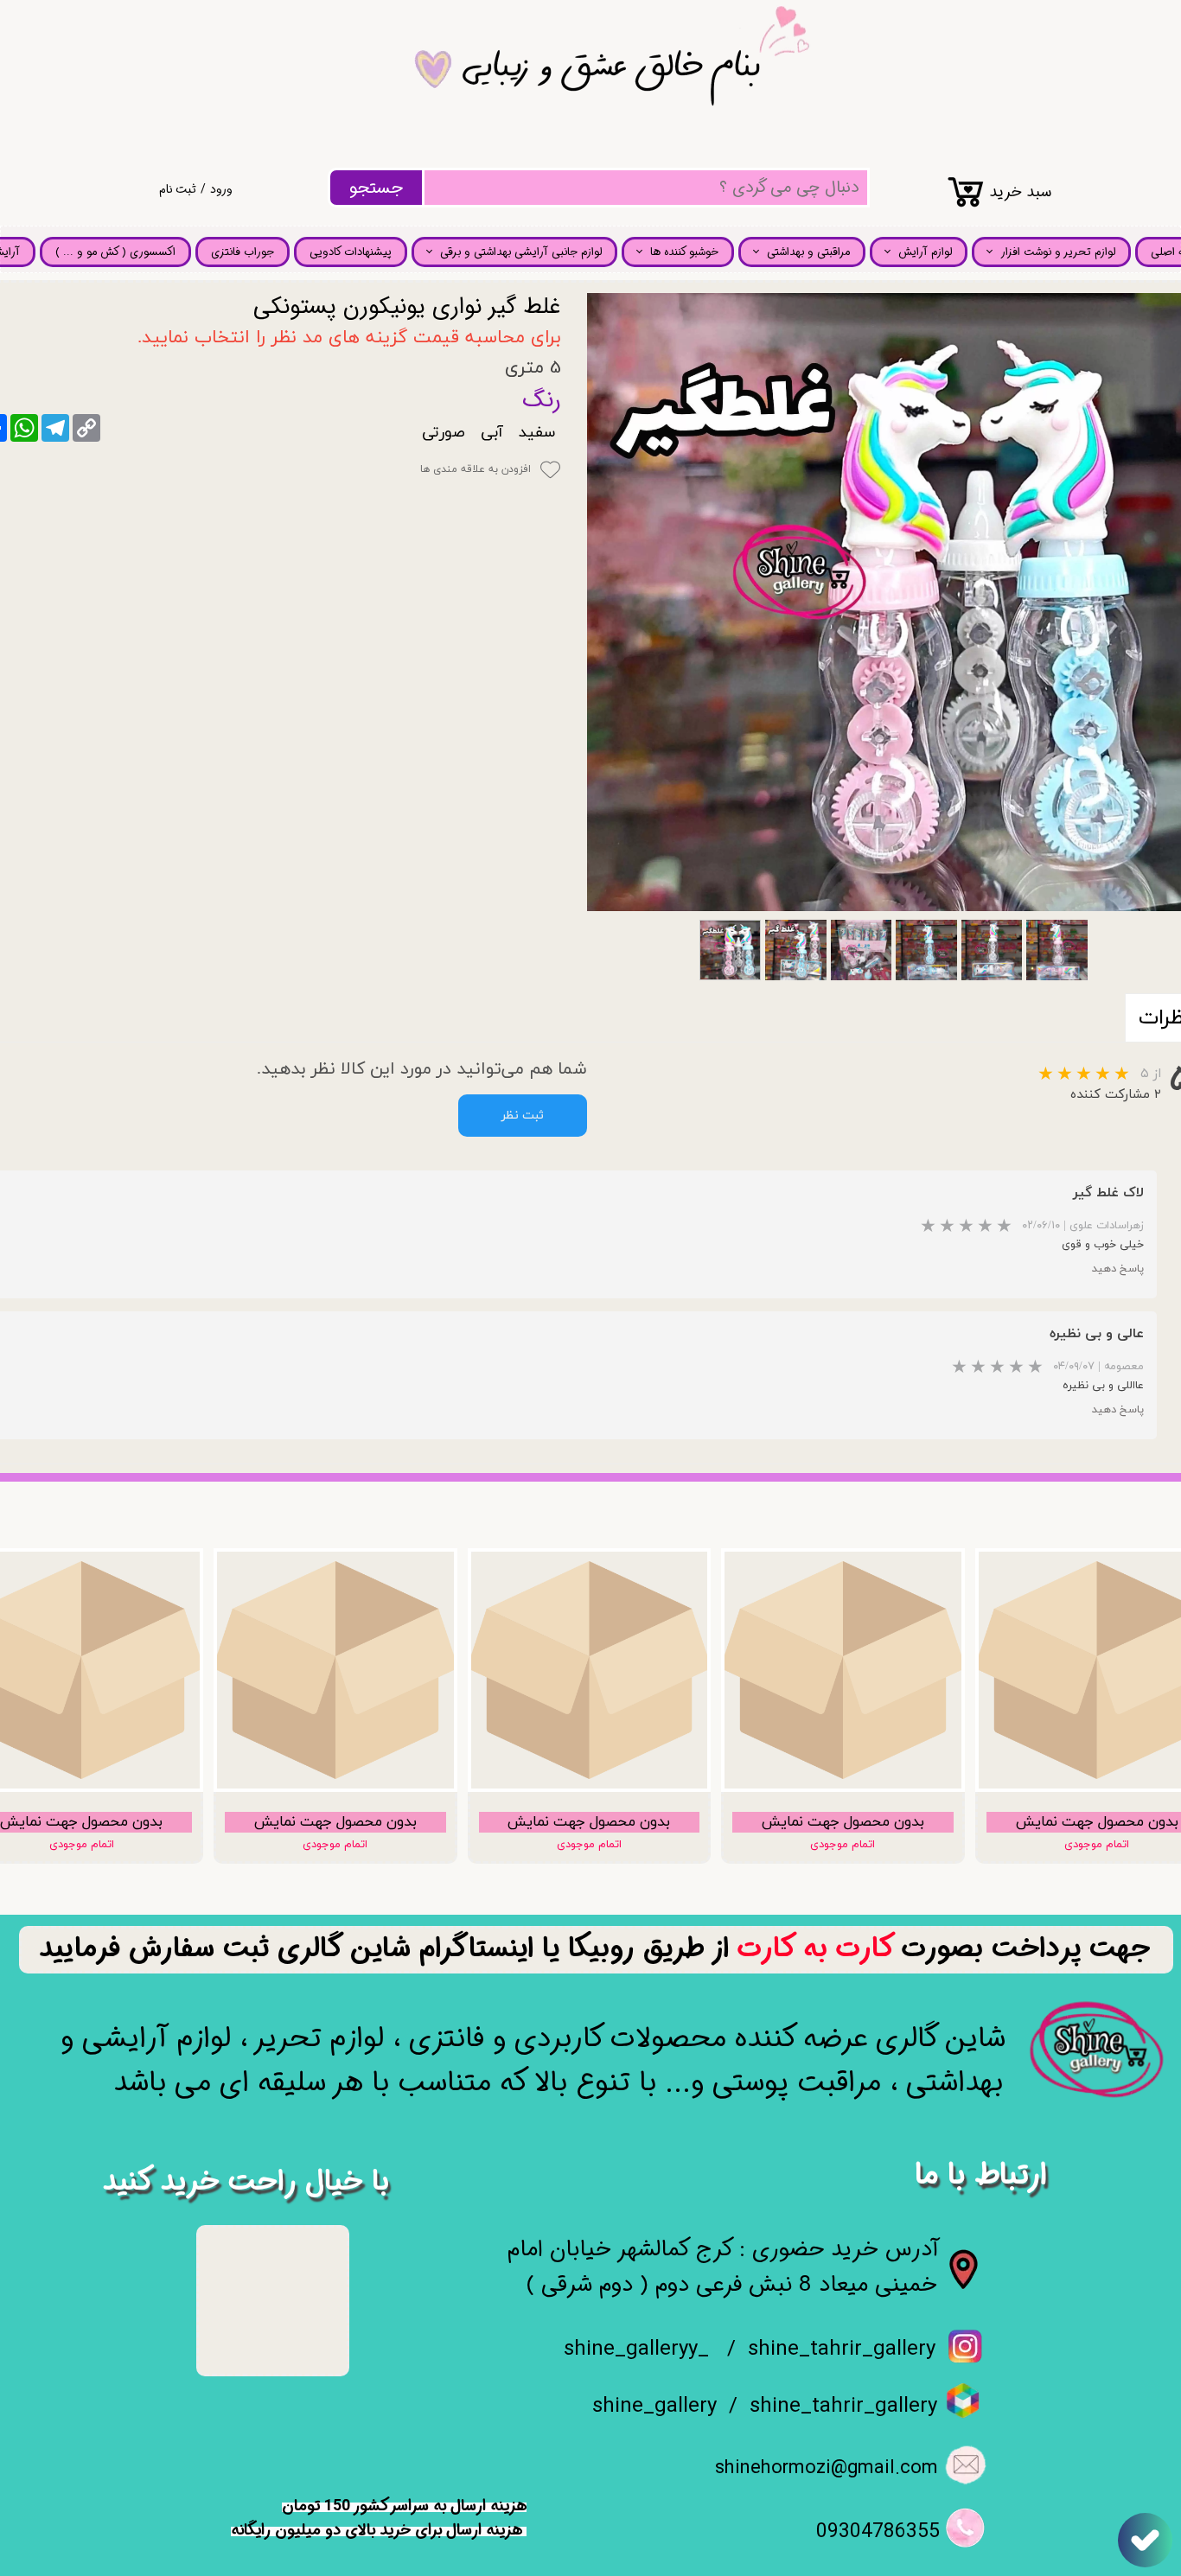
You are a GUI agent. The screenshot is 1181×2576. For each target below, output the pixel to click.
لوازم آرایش (925, 252)
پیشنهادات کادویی (351, 252)
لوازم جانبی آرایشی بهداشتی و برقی (521, 252)
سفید (537, 432)
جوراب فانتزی (243, 252)
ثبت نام (178, 189)
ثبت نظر (523, 1116)
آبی (492, 432)
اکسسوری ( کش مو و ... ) (115, 252)
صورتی (444, 432)
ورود (221, 189)
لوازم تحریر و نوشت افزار (1058, 252)
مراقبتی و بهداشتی (808, 252)
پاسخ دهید (1118, 1269)
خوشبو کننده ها (684, 252)
